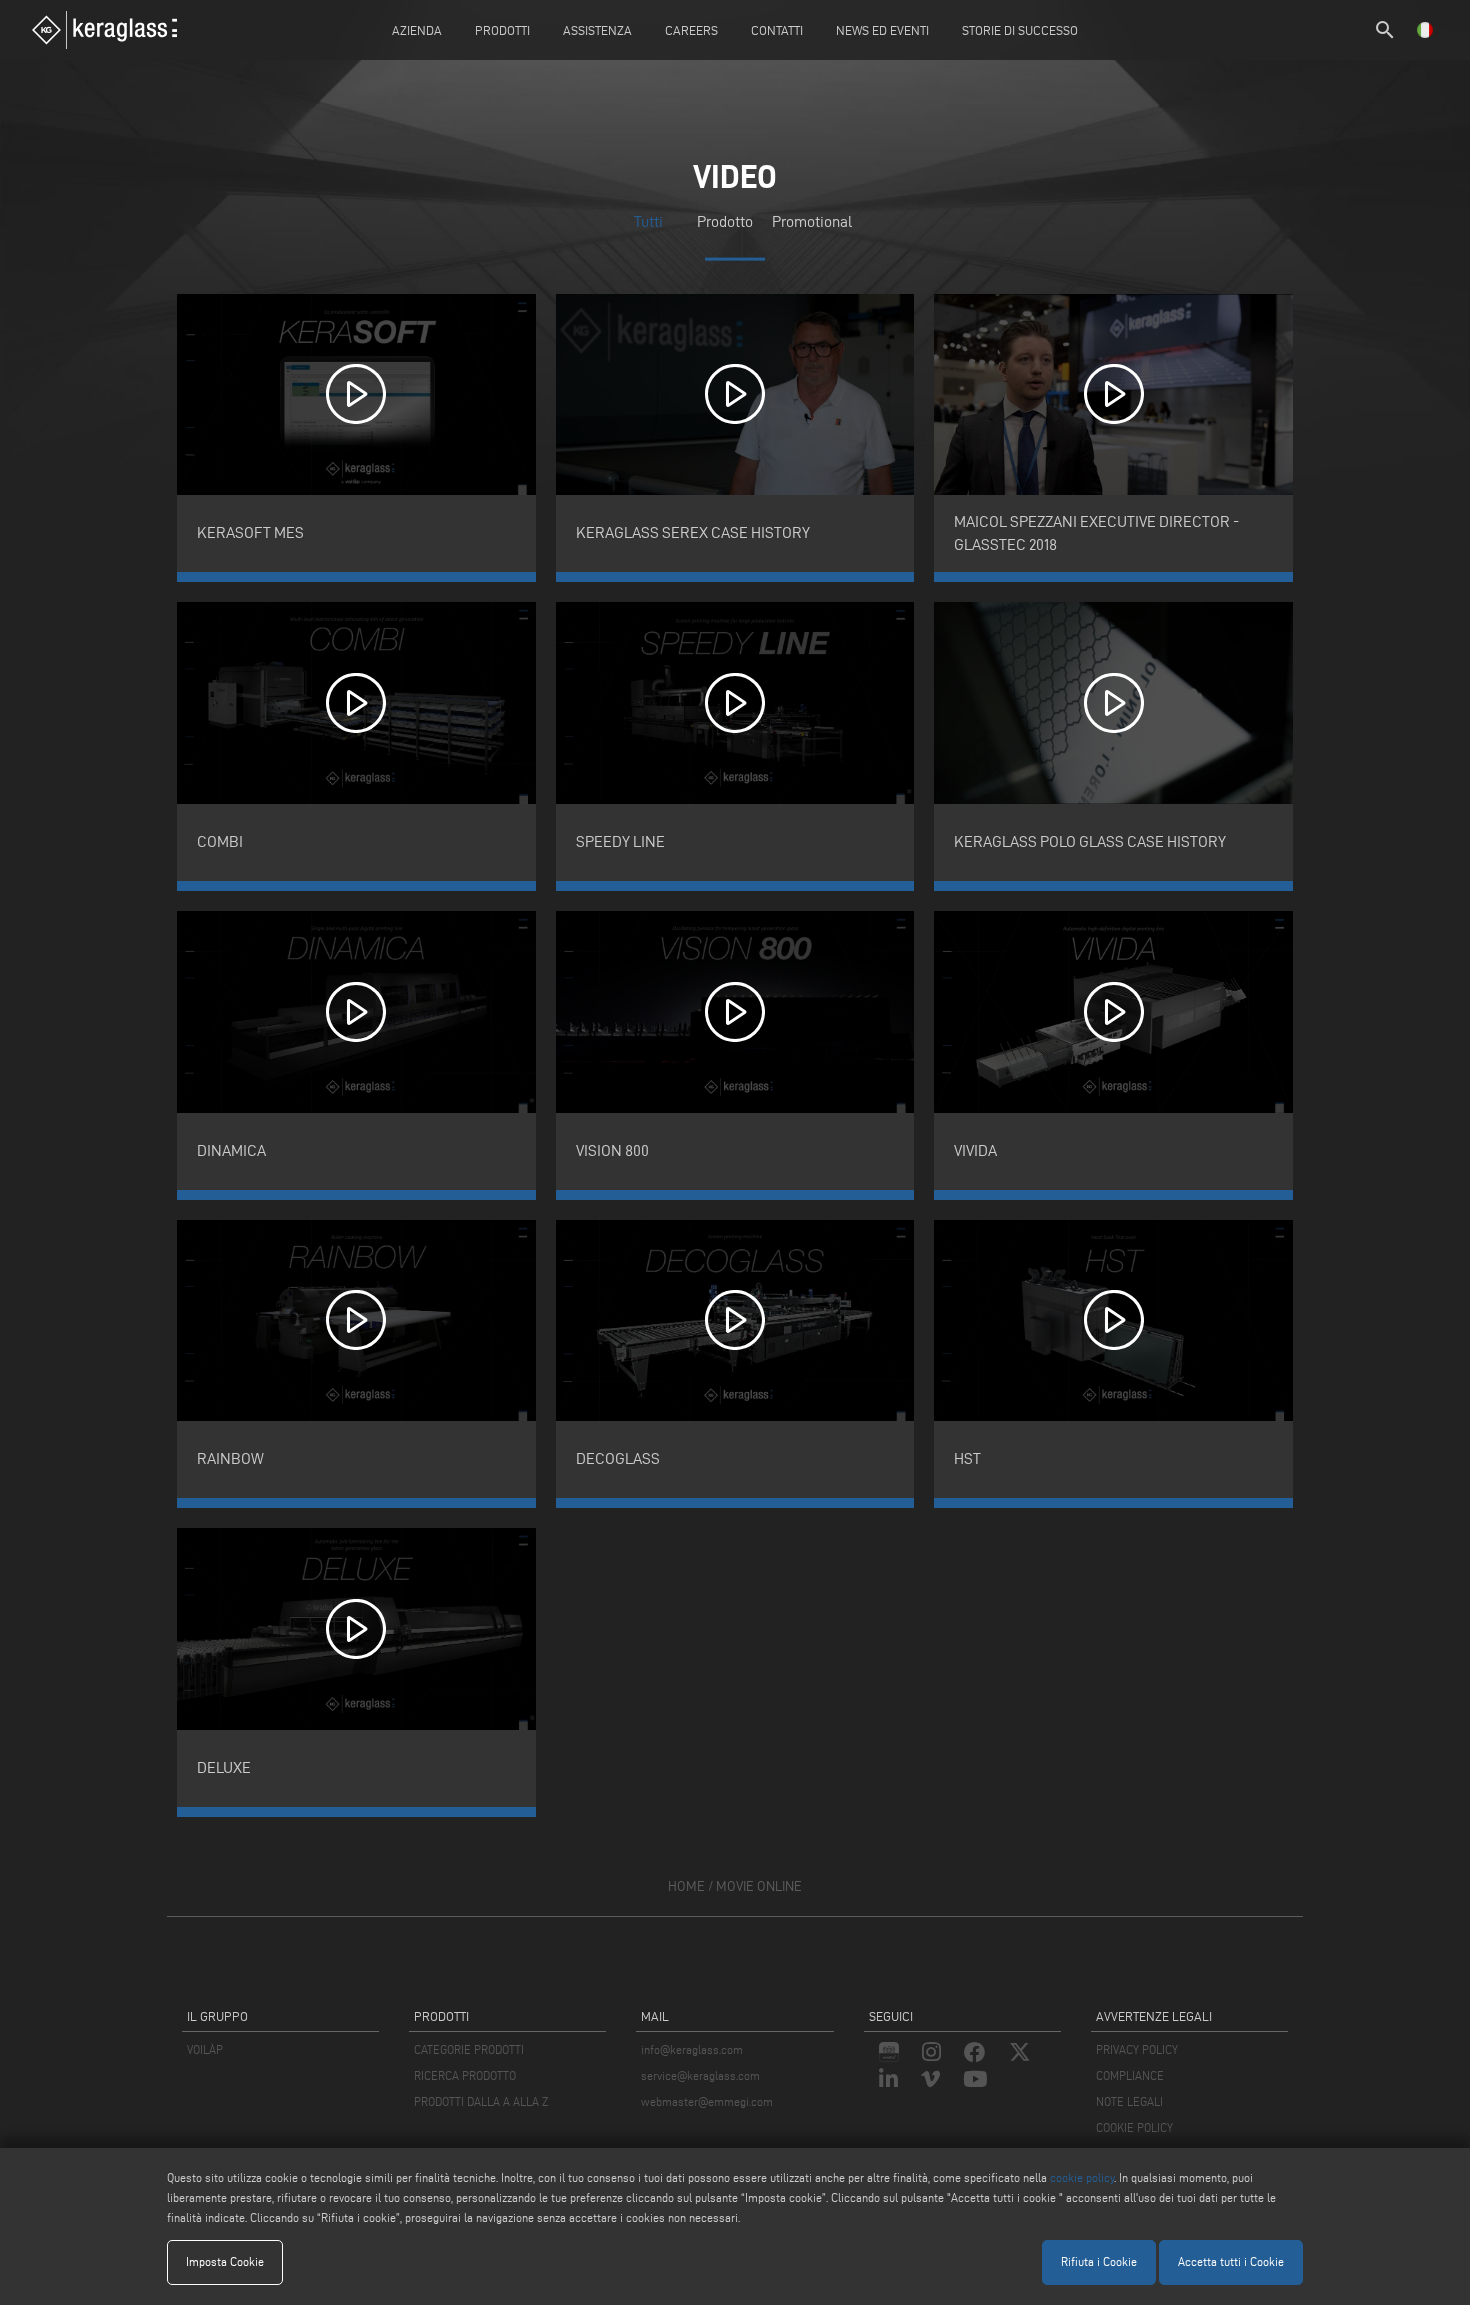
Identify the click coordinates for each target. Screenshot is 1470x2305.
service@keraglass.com (700, 2075)
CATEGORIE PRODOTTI (469, 2049)
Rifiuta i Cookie (1099, 2261)
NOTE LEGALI (1129, 2101)
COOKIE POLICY (1134, 2127)
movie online (759, 1886)
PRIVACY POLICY (1137, 2049)
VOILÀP (205, 2049)
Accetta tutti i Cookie (1231, 2261)
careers (691, 30)
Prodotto (725, 221)
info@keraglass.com (692, 2049)
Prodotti (502, 30)
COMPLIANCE (1130, 2075)
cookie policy (1082, 2177)
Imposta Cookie (225, 2261)
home (686, 1886)
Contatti (777, 30)
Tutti (648, 221)
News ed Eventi (882, 30)
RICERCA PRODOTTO (465, 2075)
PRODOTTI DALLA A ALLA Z (481, 2101)
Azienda (417, 30)
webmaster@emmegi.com (707, 2101)
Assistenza (597, 30)
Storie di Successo (1020, 30)
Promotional (812, 221)
